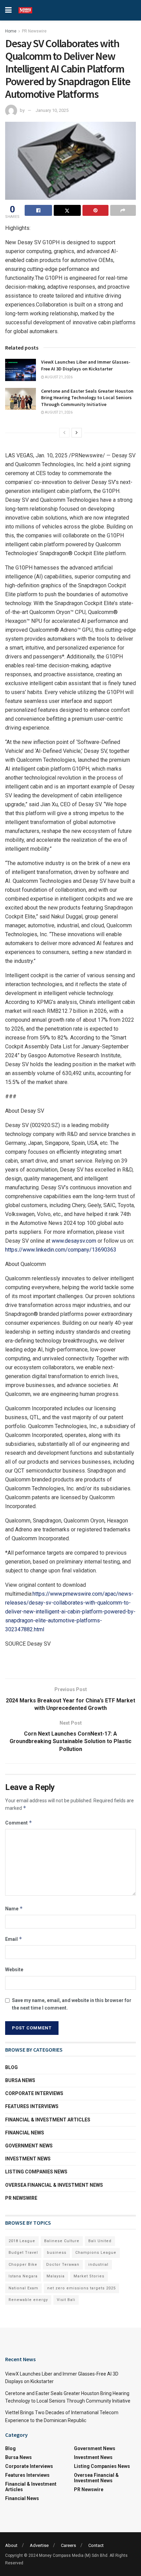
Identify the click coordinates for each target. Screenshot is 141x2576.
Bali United (100, 2241)
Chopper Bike (23, 2265)
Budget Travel (23, 2253)
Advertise (39, 2545)
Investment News (28, 2159)
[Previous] (64, 433)
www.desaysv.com (74, 1241)
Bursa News (20, 2080)
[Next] (77, 433)
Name (14, 1908)
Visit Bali (66, 2300)
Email (14, 1939)
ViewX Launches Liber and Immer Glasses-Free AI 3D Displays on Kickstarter (86, 365)
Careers (68, 2545)
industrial (98, 2265)
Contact (96, 2545)
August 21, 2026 (58, 377)
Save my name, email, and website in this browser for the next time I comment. (72, 2004)
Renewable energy (28, 2300)
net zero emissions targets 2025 (81, 2288)
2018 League (22, 2241)
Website (14, 1970)
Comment (19, 1823)
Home (11, 31)
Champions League (96, 2253)
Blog (11, 2067)
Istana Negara (23, 2276)
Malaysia (56, 2276)
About (11, 2545)
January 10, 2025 (52, 110)
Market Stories (89, 2276)
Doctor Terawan (63, 2265)
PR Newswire (34, 31)
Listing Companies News (36, 2172)
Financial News (25, 2133)
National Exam (23, 2288)
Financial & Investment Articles (48, 2120)
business (57, 2253)
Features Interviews (32, 2106)
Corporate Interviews (34, 2093)
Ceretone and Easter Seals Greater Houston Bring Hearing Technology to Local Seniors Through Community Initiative (87, 398)
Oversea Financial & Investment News (54, 2185)
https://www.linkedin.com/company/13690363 (61, 1250)
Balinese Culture (62, 2241)
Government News (29, 2146)
